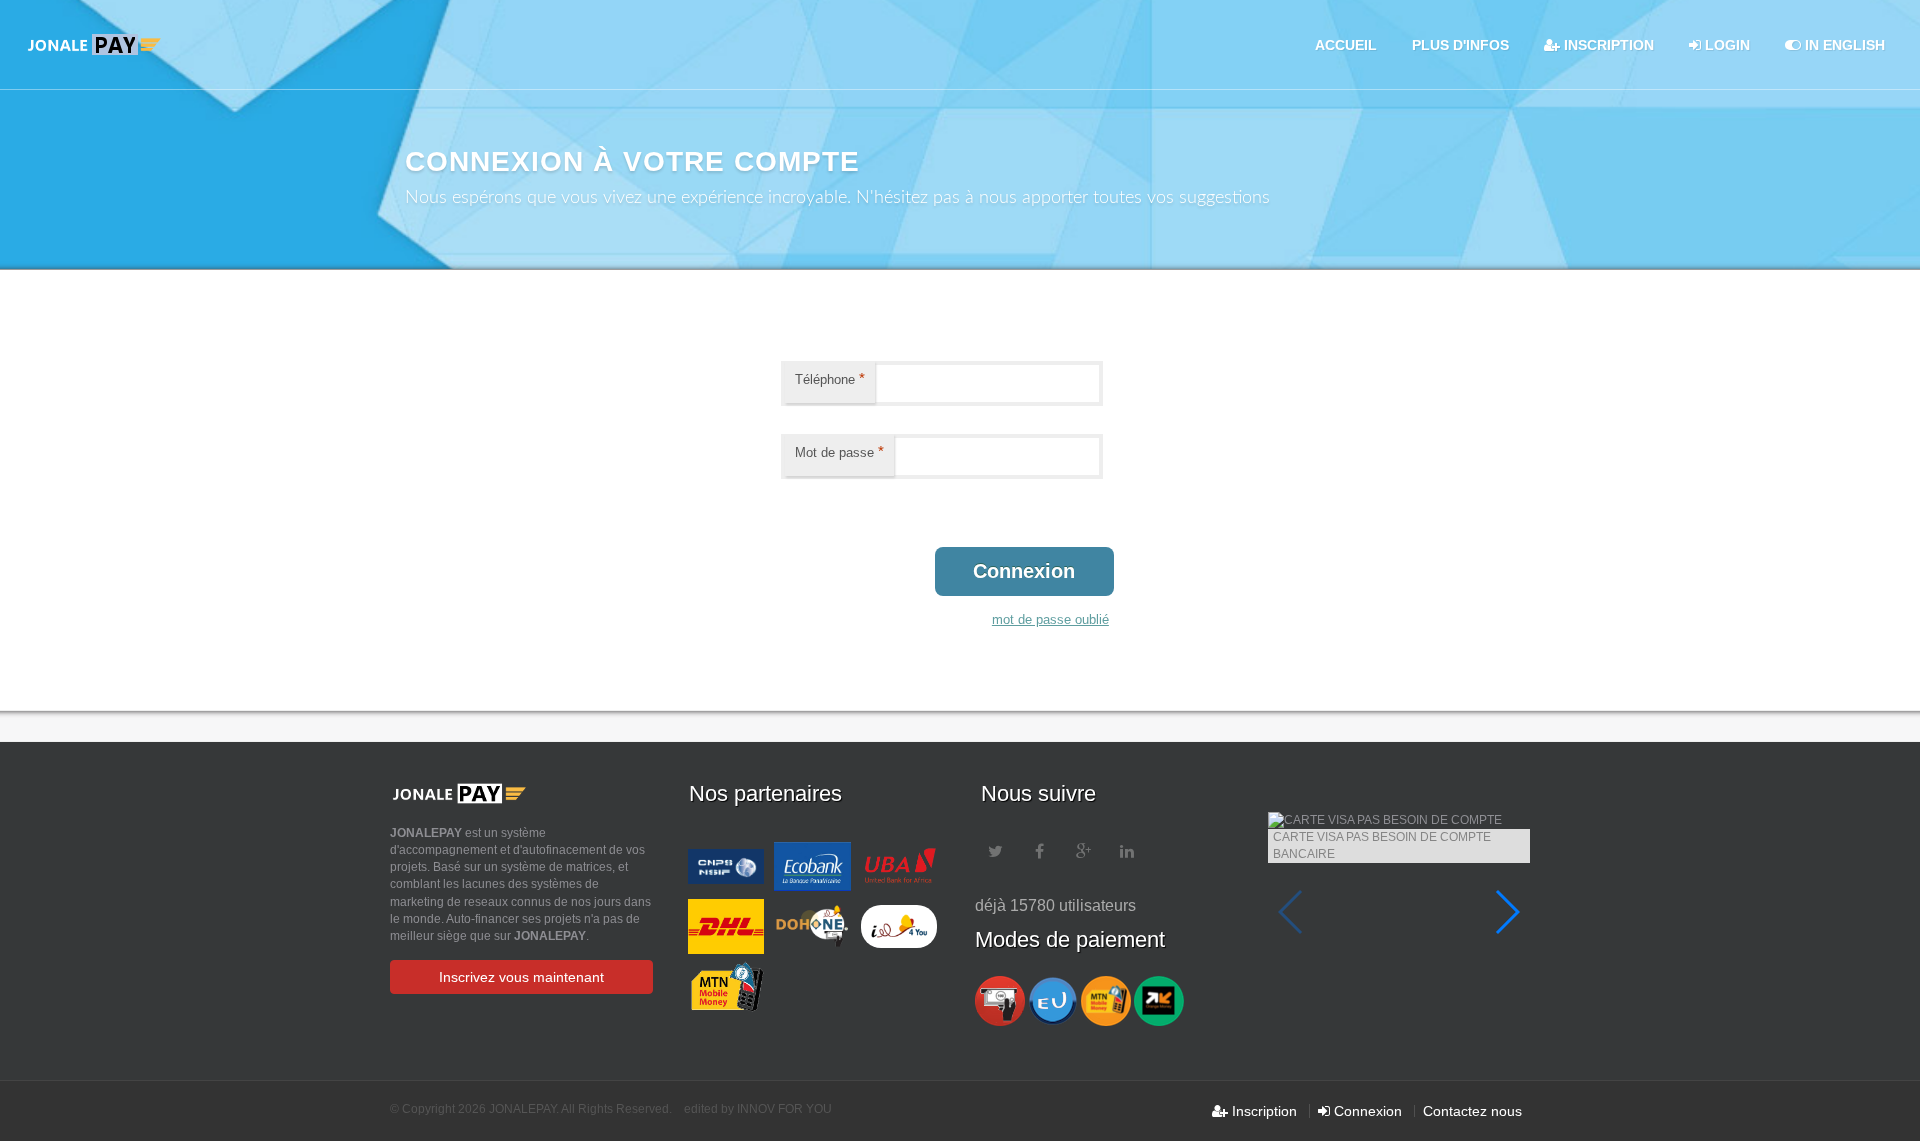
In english (1843, 45)
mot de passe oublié (1050, 619)
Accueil (1346, 45)
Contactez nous (1472, 1111)
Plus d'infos (1460, 45)
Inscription (1607, 45)
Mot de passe (839, 451)
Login (1725, 45)
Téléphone (830, 378)
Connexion (1366, 1111)
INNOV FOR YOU (784, 1109)
